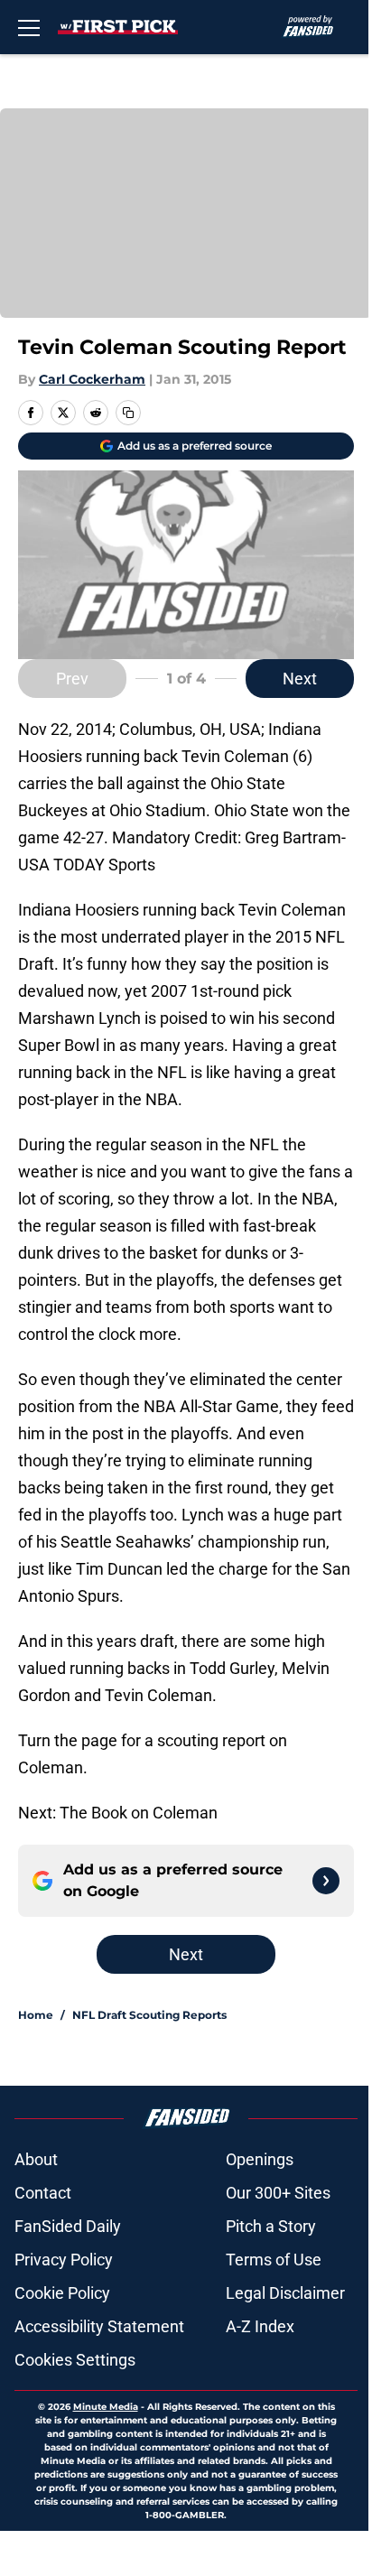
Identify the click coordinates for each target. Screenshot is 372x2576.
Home (36, 2015)
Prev (72, 679)
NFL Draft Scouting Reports (149, 2015)
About (36, 2159)
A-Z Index (260, 2326)
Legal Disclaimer (285, 2293)
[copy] (128, 413)
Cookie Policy (62, 2293)
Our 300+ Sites (278, 2193)
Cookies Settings (75, 2360)
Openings (260, 2159)
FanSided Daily (68, 2226)
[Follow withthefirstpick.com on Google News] (326, 1881)
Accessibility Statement (99, 2326)
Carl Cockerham (92, 379)
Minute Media (106, 2407)
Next (300, 679)
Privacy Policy (64, 2260)
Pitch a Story (271, 2226)
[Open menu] (29, 27)
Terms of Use (274, 2260)
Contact (43, 2193)
